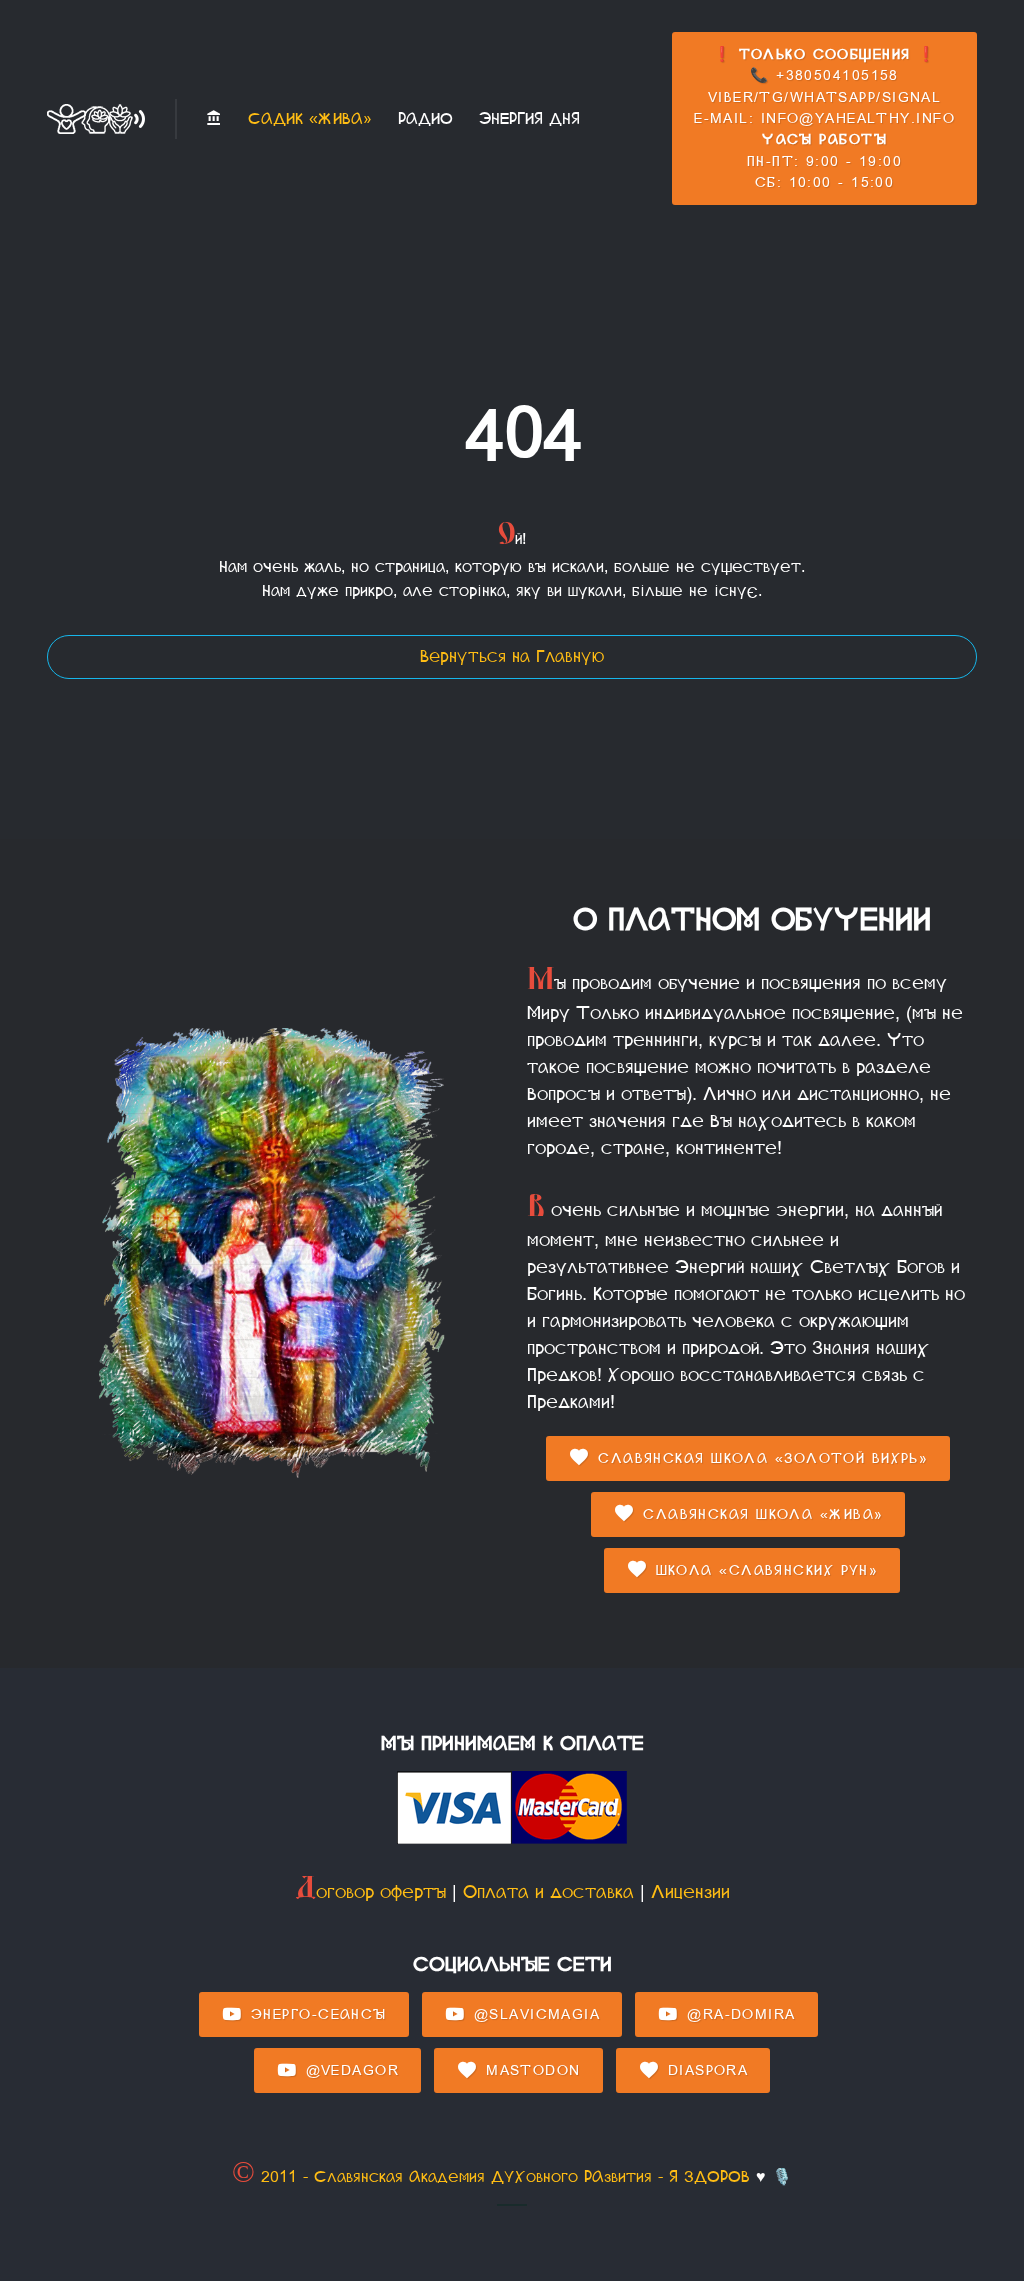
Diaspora (704, 2070)
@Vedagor (349, 2070)
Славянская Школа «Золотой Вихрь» (760, 1458)
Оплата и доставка (548, 1892)
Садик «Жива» (310, 118)
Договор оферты (370, 1892)
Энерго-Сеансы (316, 2014)
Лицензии (690, 1892)
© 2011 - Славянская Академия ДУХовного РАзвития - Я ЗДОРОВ (491, 2176)
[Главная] (214, 118)
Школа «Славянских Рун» (763, 1570)
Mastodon (530, 2070)
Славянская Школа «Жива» (760, 1514)
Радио (425, 118)
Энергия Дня (529, 118)
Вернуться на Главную (512, 656)
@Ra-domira (738, 2014)
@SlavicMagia (533, 2014)
